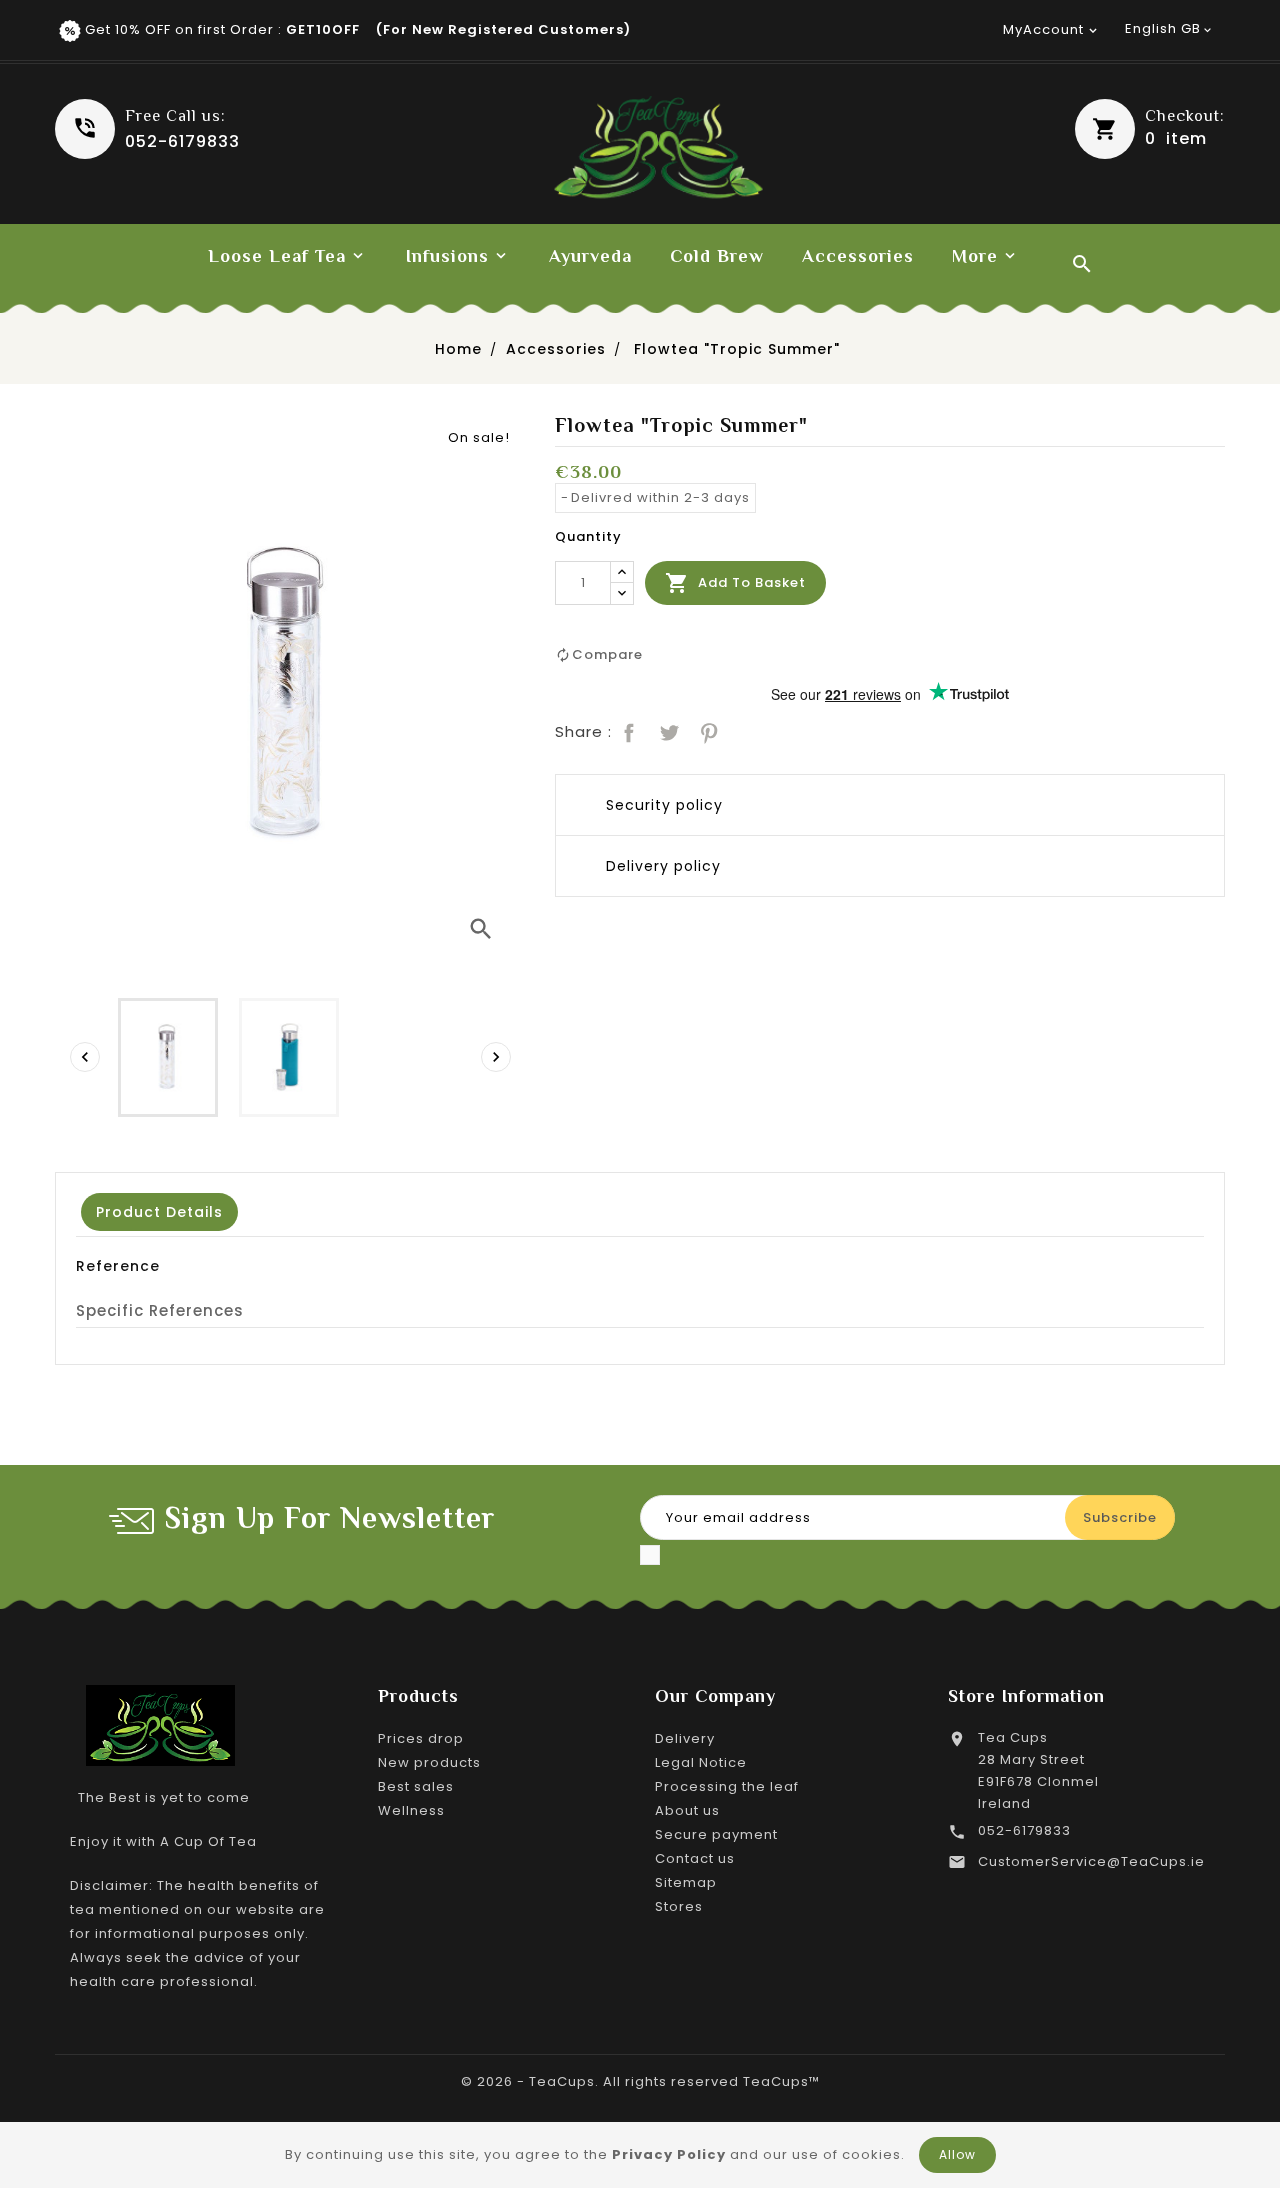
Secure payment (716, 1834)
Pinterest (707, 730)
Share (627, 730)
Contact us (695, 1858)
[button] (1150, 129)
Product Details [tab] (159, 1212)
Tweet (667, 730)
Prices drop (421, 1738)
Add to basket (735, 583)
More (975, 256)
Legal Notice (701, 1762)
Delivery (685, 1738)
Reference (118, 1266)
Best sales (416, 1786)
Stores (679, 1906)
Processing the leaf (727, 1786)
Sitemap (686, 1882)
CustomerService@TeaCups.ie (1091, 1861)
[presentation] (85, 1057)
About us (687, 1810)
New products (429, 1762)
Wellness (411, 1810)
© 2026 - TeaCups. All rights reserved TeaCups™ (640, 2081)
